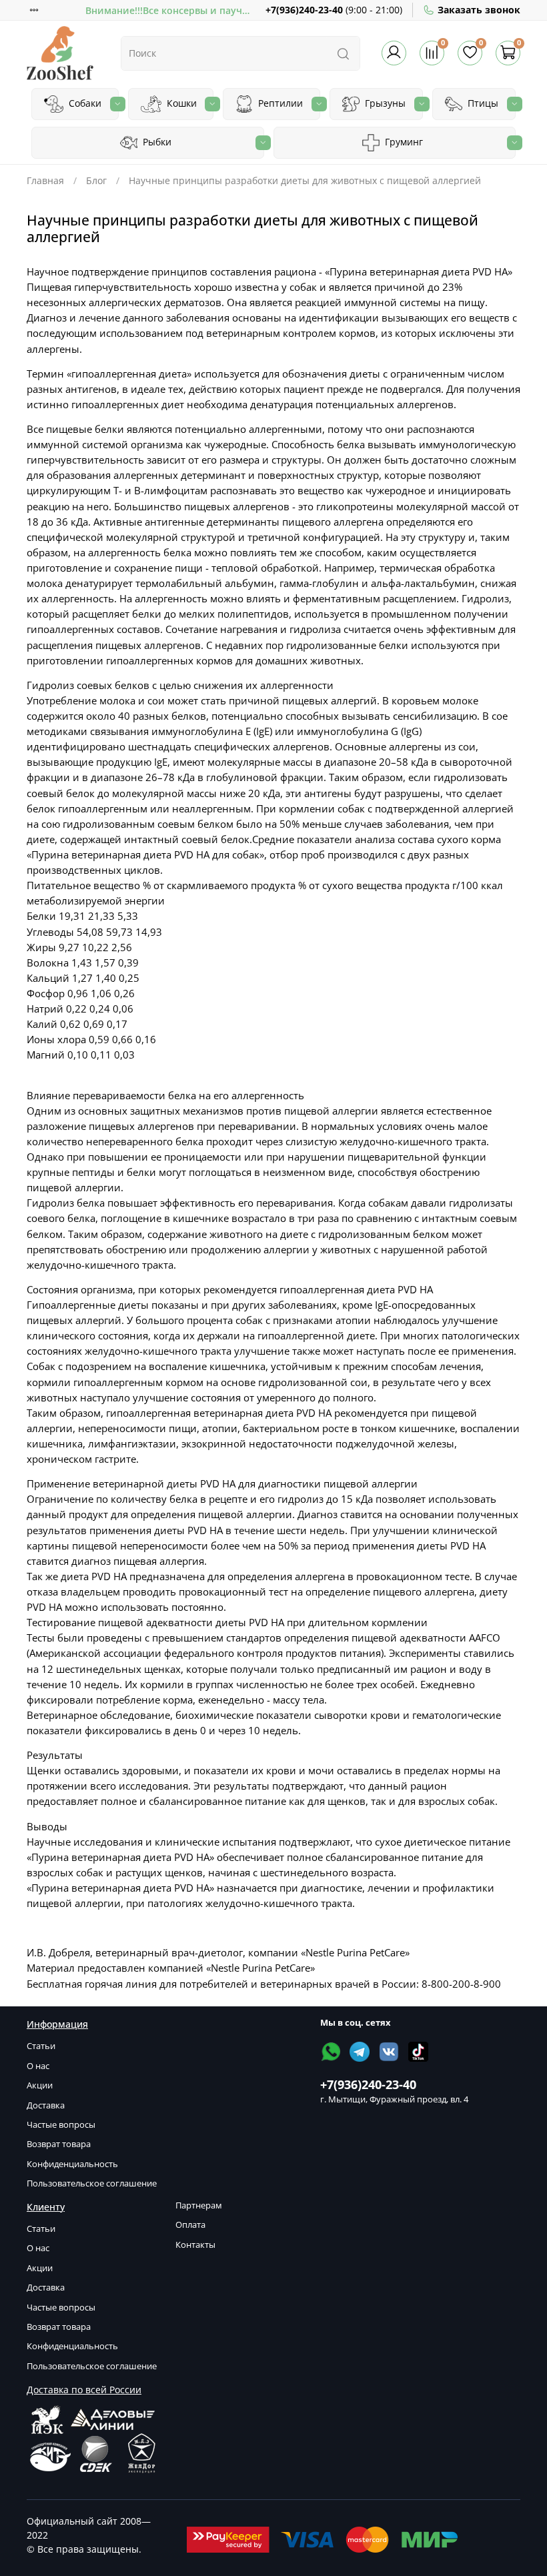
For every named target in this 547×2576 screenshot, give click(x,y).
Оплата (190, 2225)
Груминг (403, 142)
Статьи (41, 2046)
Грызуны (384, 103)
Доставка (46, 2105)
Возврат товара (59, 2144)
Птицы (482, 103)
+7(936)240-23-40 (304, 10)
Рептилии (279, 103)
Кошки (180, 103)
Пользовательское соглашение (92, 2183)
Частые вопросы (61, 2125)
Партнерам (199, 2205)
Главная (45, 180)
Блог (96, 180)
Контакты (195, 2245)
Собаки (84, 103)
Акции (40, 2085)
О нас (38, 2066)
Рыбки (156, 142)
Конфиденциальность (72, 2164)
